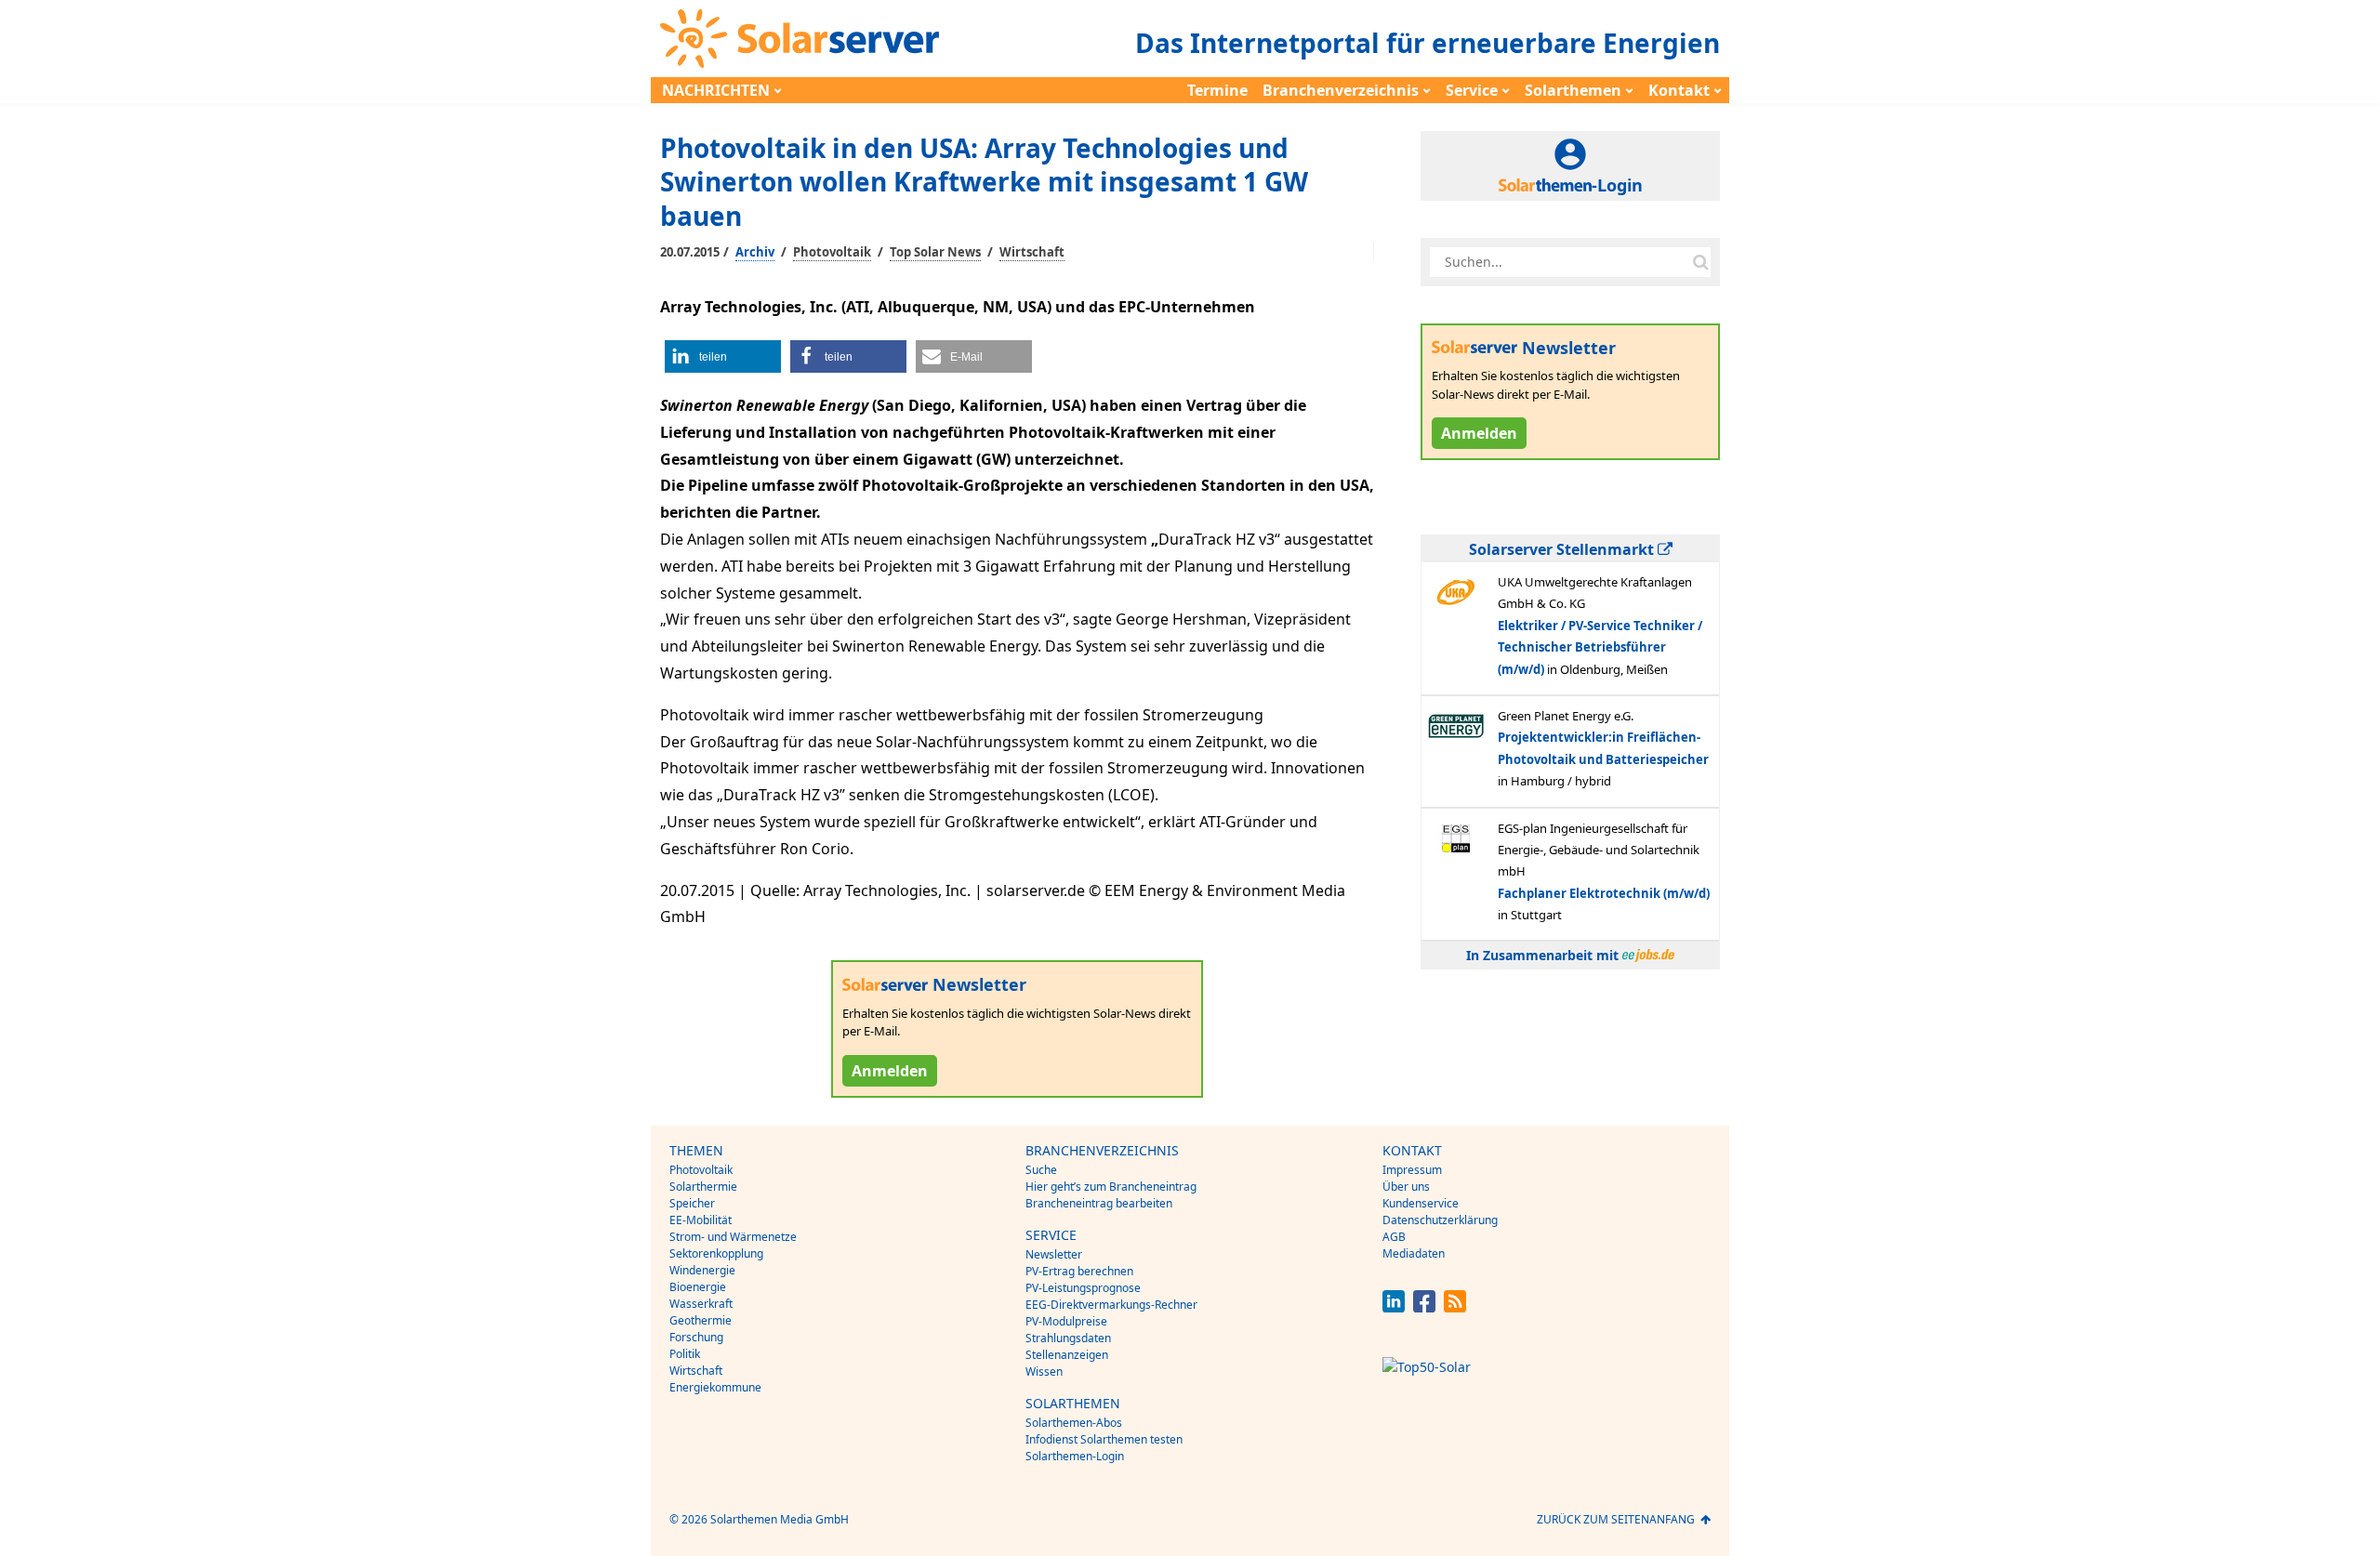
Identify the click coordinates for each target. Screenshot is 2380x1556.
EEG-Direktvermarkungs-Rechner (1111, 1305)
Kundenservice (1421, 1203)
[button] (723, 356)
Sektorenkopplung (716, 1253)
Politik (685, 1354)
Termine (1217, 90)
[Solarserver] (800, 39)
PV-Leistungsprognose (1083, 1288)
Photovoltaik (832, 252)
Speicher (692, 1203)
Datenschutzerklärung (1440, 1220)
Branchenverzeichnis (1341, 90)
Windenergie (702, 1270)
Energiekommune (715, 1387)
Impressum (1412, 1170)
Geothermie (701, 1320)
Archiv (755, 252)
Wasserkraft (701, 1304)
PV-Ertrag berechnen (1079, 1271)
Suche (1041, 1170)
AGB (1394, 1237)
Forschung (696, 1337)
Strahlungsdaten (1068, 1338)
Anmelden (890, 1071)
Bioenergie (698, 1287)
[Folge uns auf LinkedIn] (1394, 1307)
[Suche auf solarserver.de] (1700, 262)
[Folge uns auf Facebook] (1424, 1307)
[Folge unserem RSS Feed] (1455, 1307)
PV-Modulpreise (1066, 1321)
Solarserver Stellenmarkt (1563, 549)
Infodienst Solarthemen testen (1104, 1439)
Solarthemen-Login (1075, 1456)
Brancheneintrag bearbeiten (1099, 1203)
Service (1472, 90)
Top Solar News (935, 252)
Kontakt (1679, 90)
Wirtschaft (1032, 252)
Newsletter (1054, 1254)
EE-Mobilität (701, 1220)
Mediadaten (1414, 1253)
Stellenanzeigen (1067, 1355)
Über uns (1406, 1187)
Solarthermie (703, 1187)
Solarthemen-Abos (1074, 1423)
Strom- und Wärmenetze (733, 1237)
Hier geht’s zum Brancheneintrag (1111, 1187)
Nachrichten (716, 90)
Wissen (1044, 1371)
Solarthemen (1573, 90)
